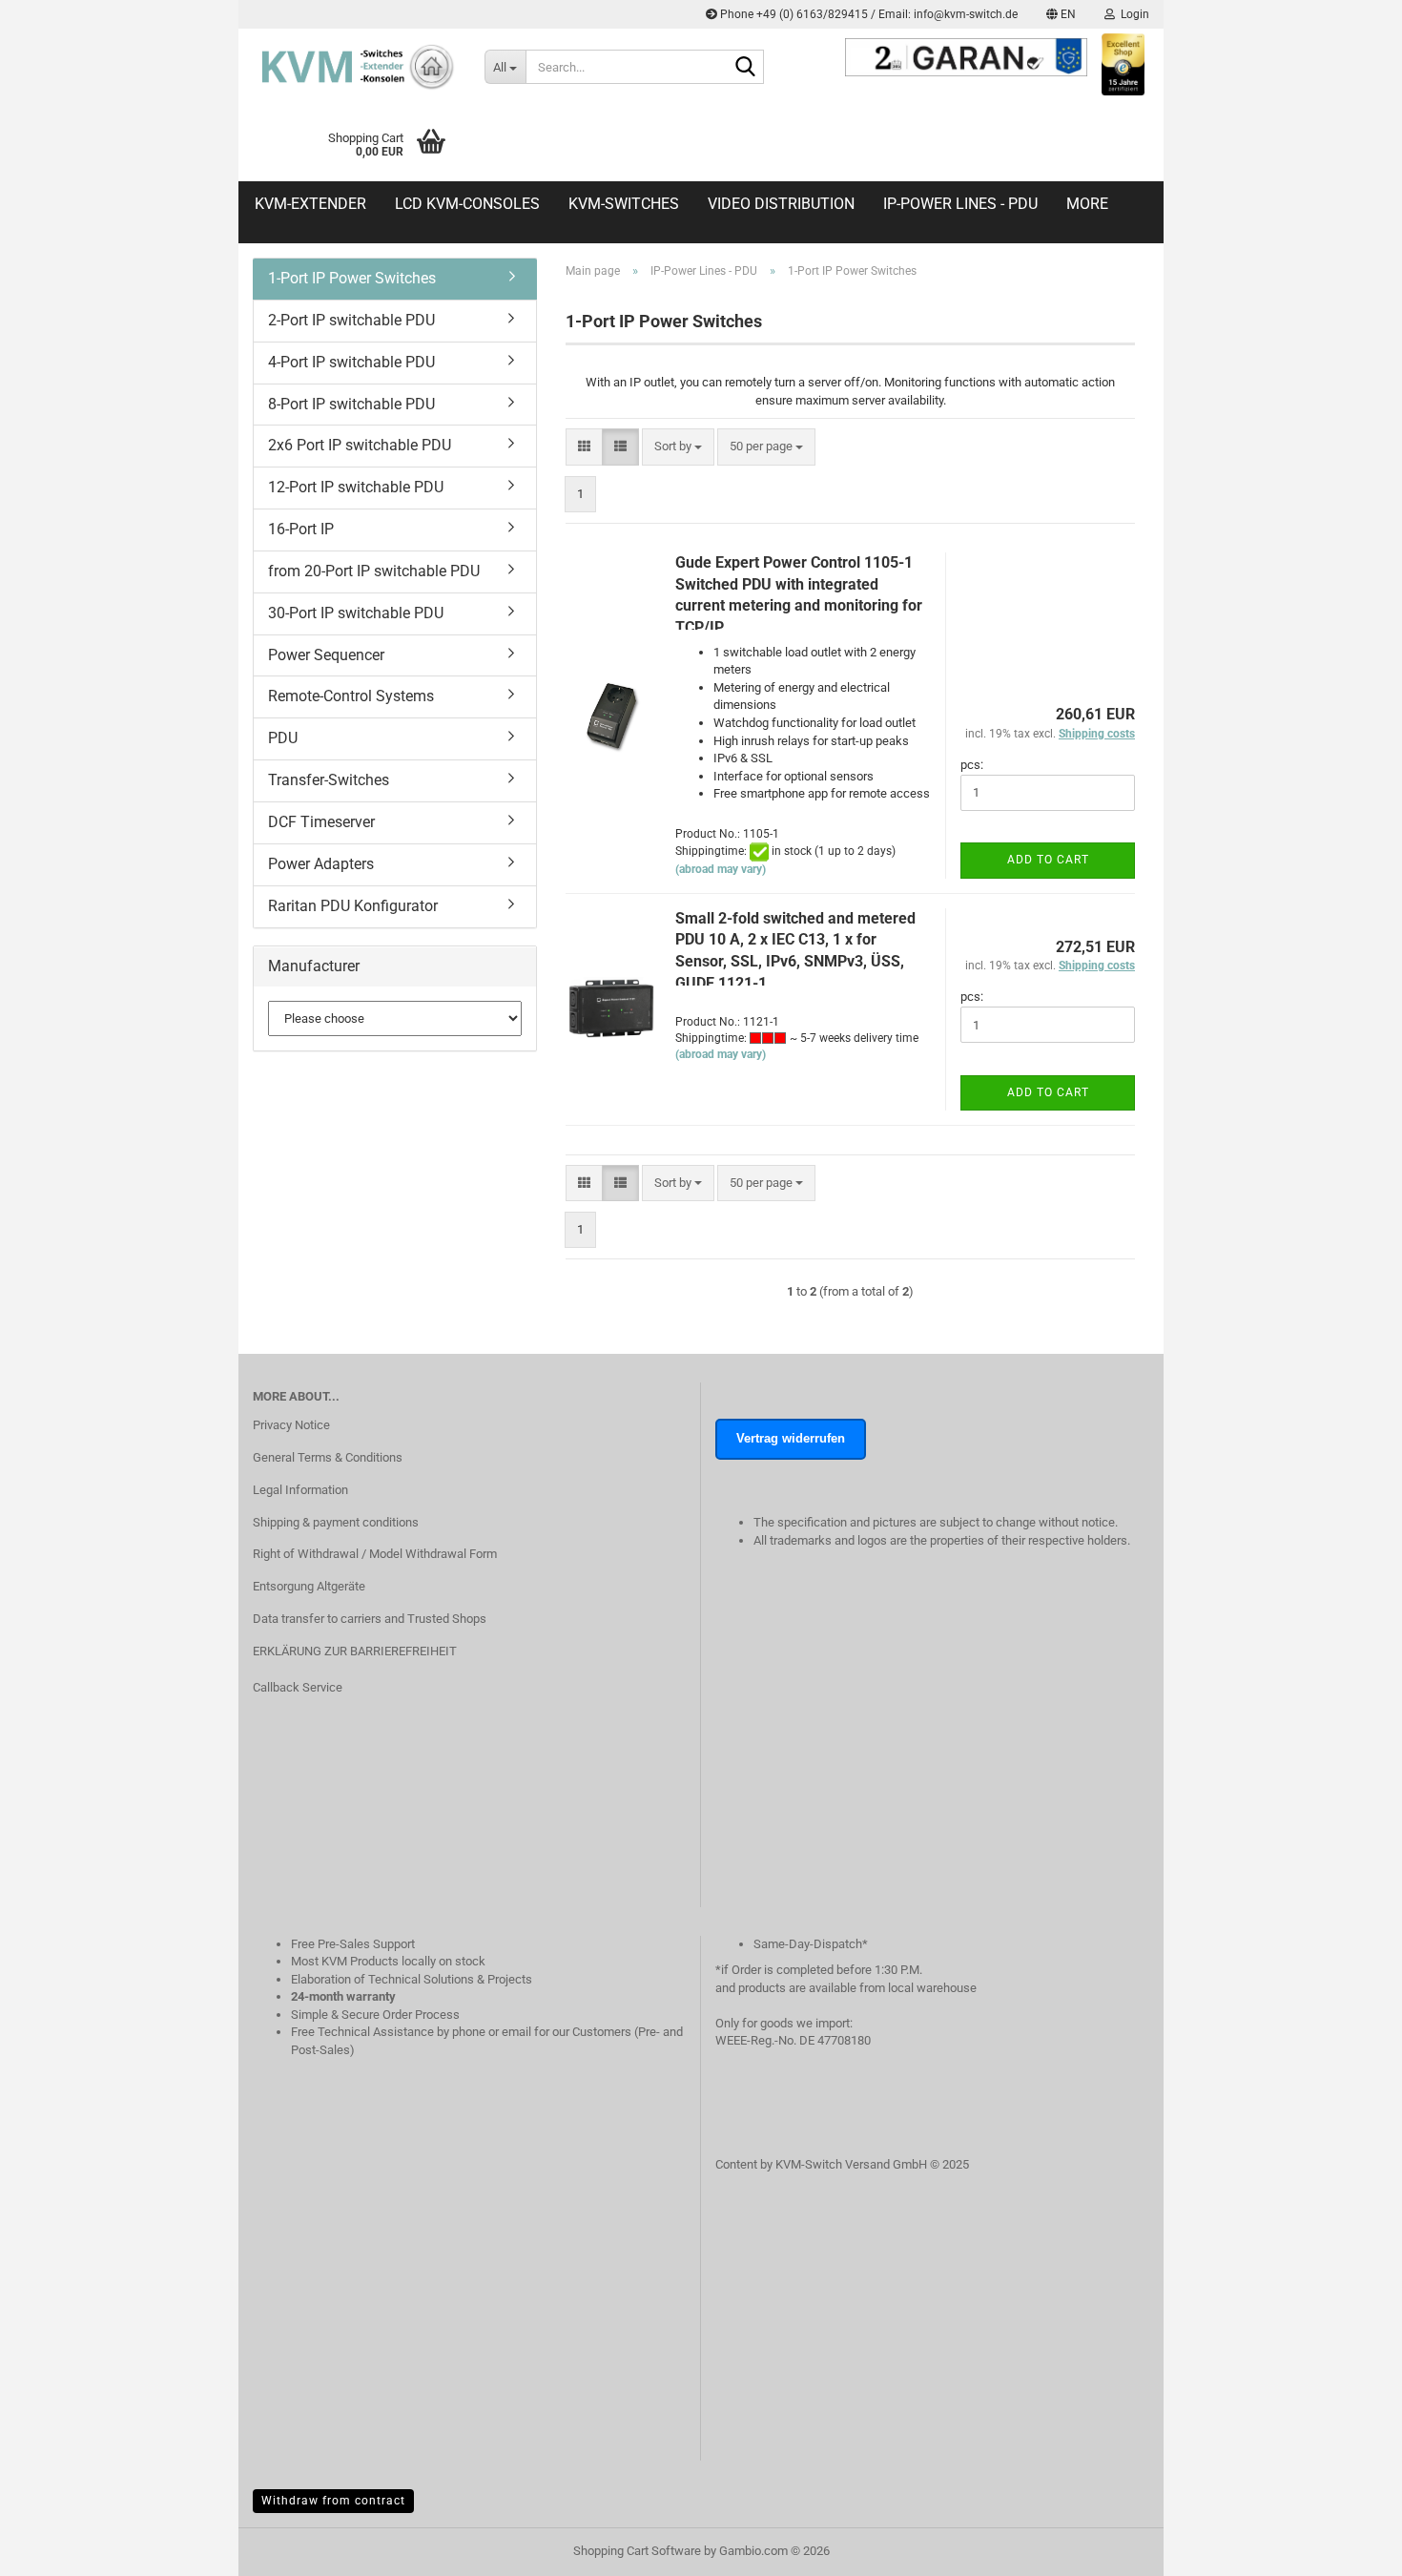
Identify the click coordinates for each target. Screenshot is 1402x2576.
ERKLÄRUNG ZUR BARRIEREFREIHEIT (355, 1651)
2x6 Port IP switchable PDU (360, 445)
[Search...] (746, 68)
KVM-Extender (310, 204)
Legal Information (300, 1490)
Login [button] (1132, 14)
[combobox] (678, 447)
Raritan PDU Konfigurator (353, 906)
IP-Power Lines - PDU (960, 204)
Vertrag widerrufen (791, 1438)
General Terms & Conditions (328, 1457)
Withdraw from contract (333, 2501)
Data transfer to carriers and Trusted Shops (370, 1619)
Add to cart (1048, 860)
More (1087, 204)
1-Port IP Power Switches (352, 278)
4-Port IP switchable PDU (351, 362)
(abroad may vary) (721, 869)
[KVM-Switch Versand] (354, 67)
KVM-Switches (624, 204)
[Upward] (1350, 2571)
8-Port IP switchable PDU (351, 404)
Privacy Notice (291, 1425)
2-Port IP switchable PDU (351, 320)
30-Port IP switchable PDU (356, 613)
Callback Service (298, 1687)
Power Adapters (321, 864)
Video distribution (781, 204)
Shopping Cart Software (637, 2551)
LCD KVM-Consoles (467, 204)
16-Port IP (301, 529)
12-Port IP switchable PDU (356, 487)
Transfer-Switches (329, 780)
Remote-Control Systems (351, 696)
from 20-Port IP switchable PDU (374, 571)
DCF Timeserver (321, 822)
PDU (283, 738)
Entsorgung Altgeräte (309, 1586)
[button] (1061, 14)
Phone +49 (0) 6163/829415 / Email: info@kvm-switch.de (867, 14)
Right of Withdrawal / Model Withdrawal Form (375, 1554)
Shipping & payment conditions (336, 1522)
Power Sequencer (326, 655)
